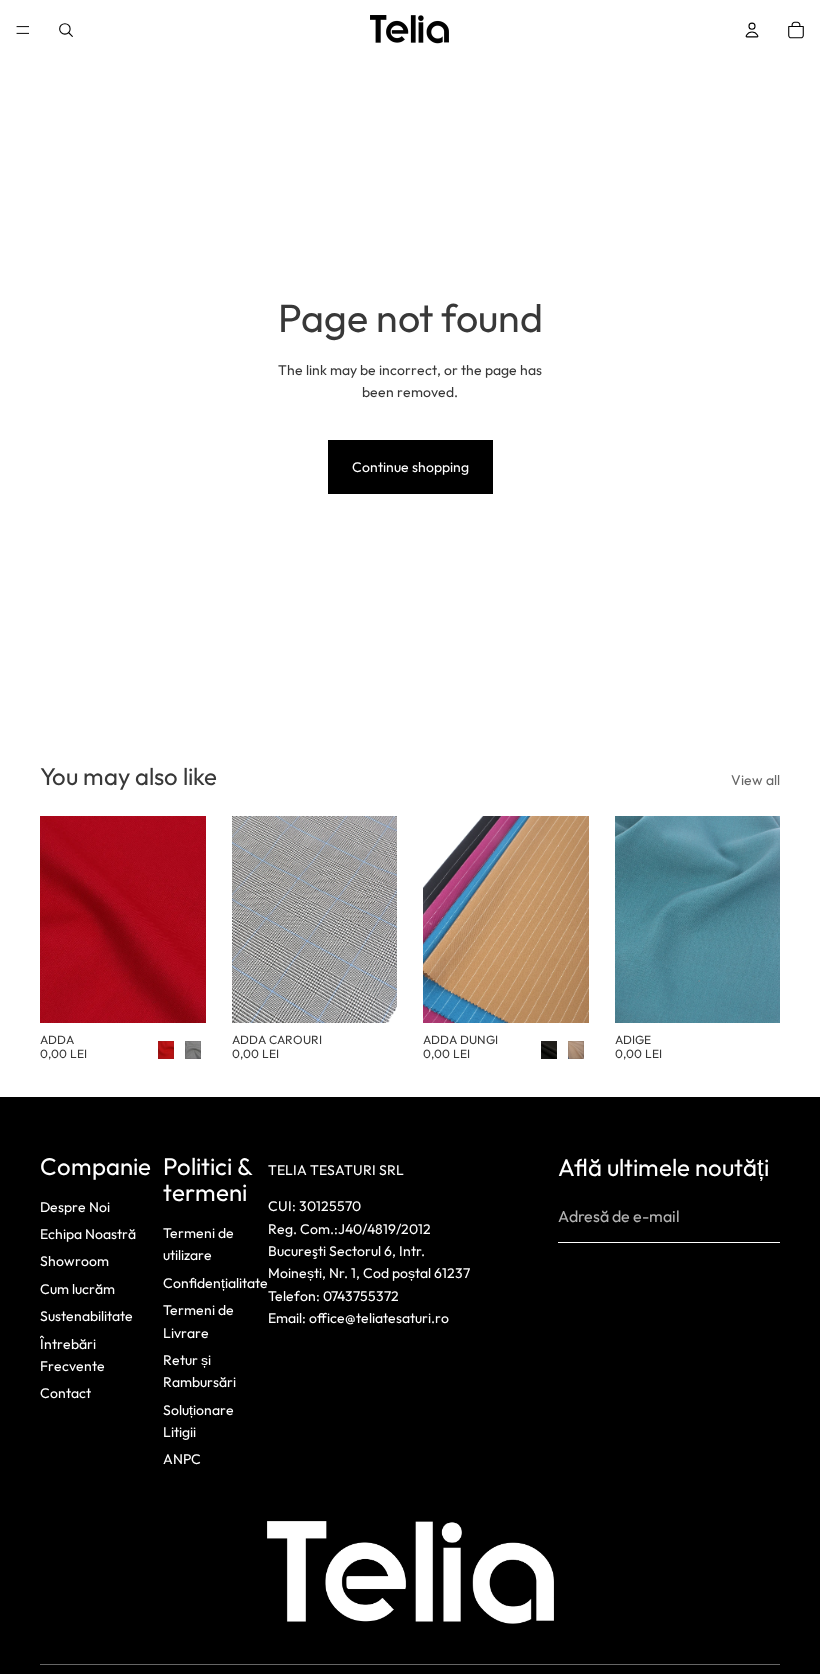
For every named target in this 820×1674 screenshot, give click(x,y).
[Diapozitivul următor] (184, 919)
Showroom (74, 1261)
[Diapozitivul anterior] (62, 919)
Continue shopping (410, 467)
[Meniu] (23, 30)
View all (755, 780)
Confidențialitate (215, 1282)
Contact (65, 1393)
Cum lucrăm (77, 1288)
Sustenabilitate (86, 1316)
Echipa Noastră (88, 1234)
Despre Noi (75, 1206)
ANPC (182, 1459)
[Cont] (752, 30)
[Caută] (66, 30)
